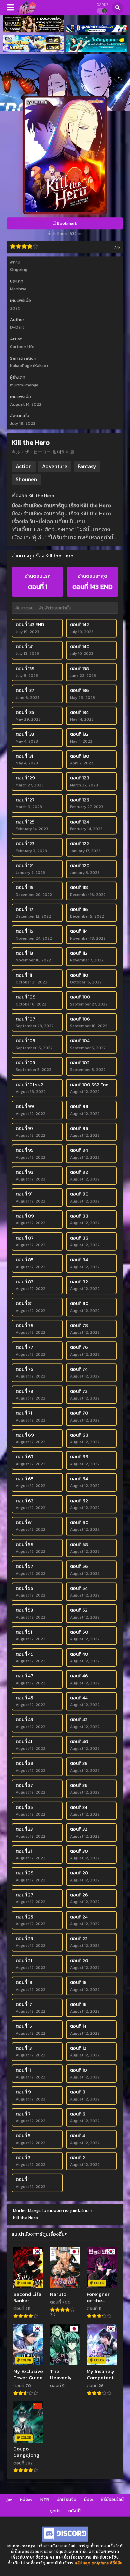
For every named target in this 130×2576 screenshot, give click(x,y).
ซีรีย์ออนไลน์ (112, 2499)
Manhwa (18, 289)
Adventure (55, 466)
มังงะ (89, 2499)
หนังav (26, 2499)
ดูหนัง (55, 2511)
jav (9, 2499)
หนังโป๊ (74, 2511)
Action (24, 466)
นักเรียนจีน (66, 2499)
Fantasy (87, 466)
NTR (45, 2499)
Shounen (26, 479)
